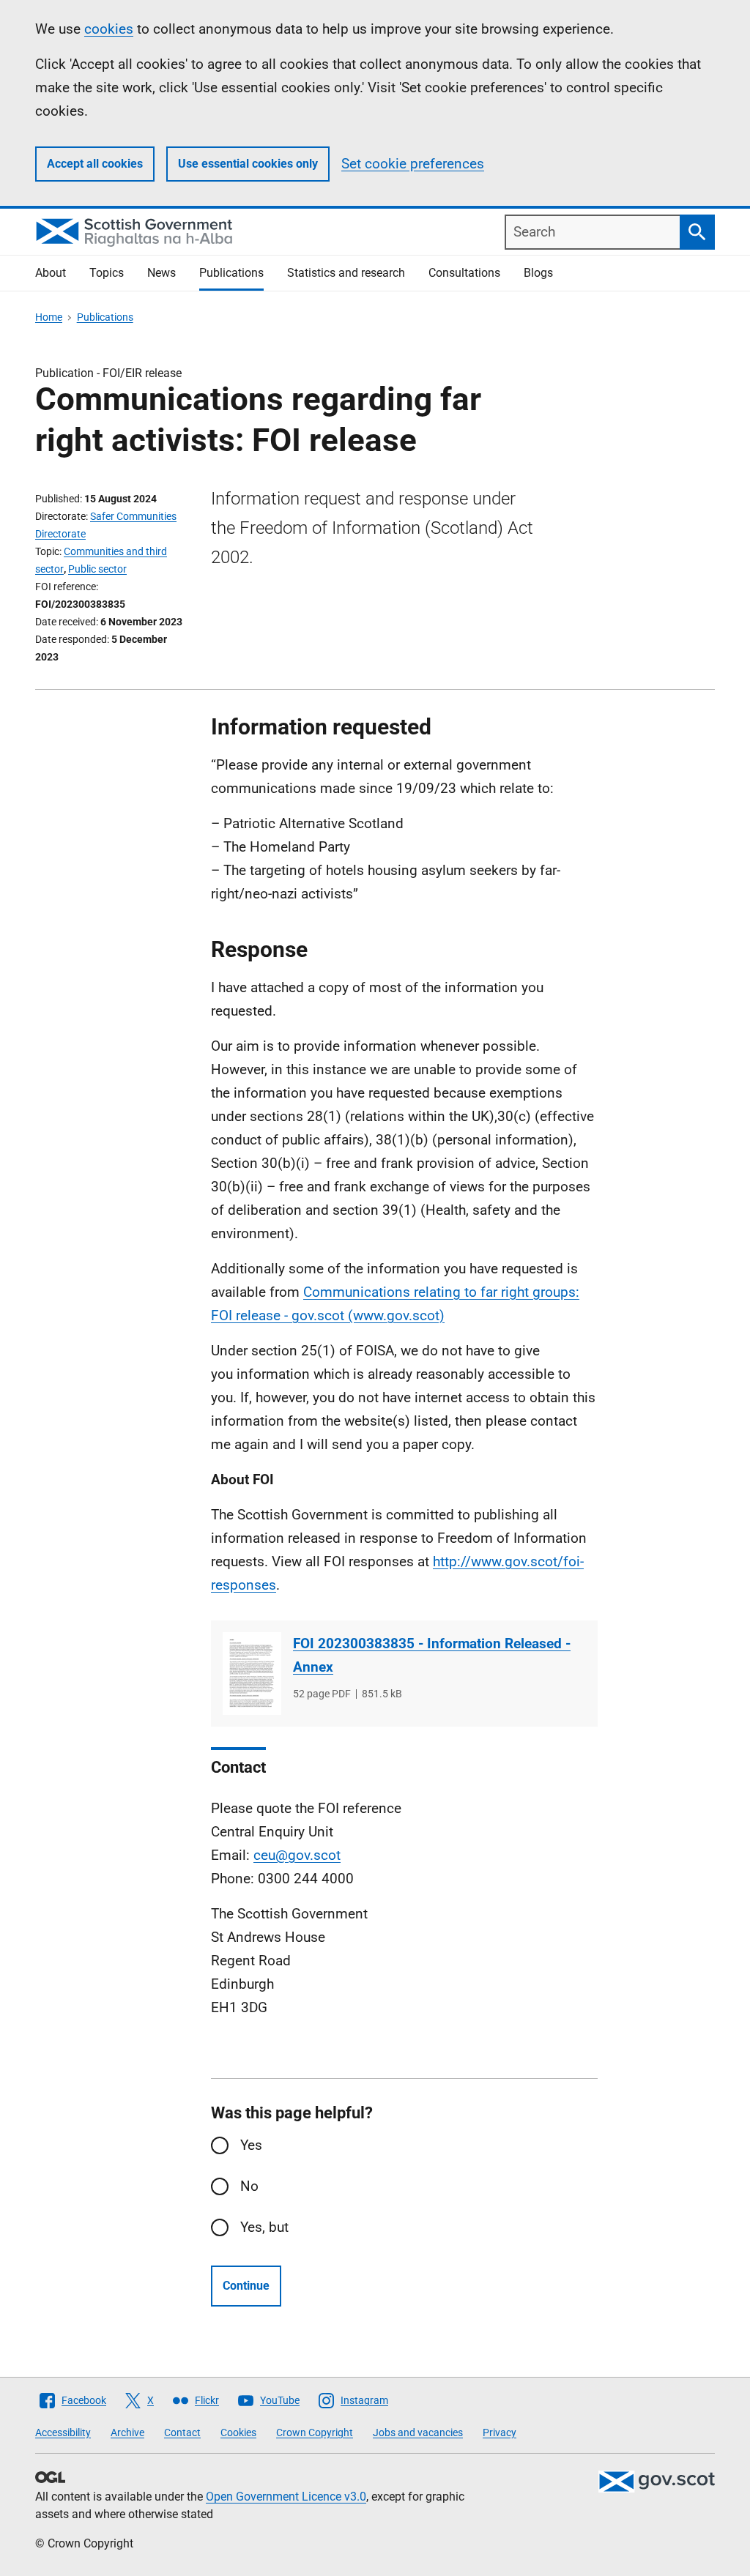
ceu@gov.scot (297, 1855)
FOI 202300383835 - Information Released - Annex (432, 1655)
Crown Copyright (315, 2432)
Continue (246, 2286)
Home (49, 317)
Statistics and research (346, 273)
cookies (109, 29)
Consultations (464, 273)
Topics (107, 273)
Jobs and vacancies (418, 2432)
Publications (231, 273)
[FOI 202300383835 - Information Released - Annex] (252, 1674)
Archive (127, 2432)
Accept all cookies (95, 164)
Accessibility (63, 2432)
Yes (251, 2145)
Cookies (238, 2432)
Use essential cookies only (248, 164)
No (249, 2186)
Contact (182, 2432)
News (161, 273)
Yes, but (264, 2227)
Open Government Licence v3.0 (286, 2497)
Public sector (97, 569)
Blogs (538, 273)
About (51, 273)
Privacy (500, 2432)
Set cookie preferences (413, 164)
